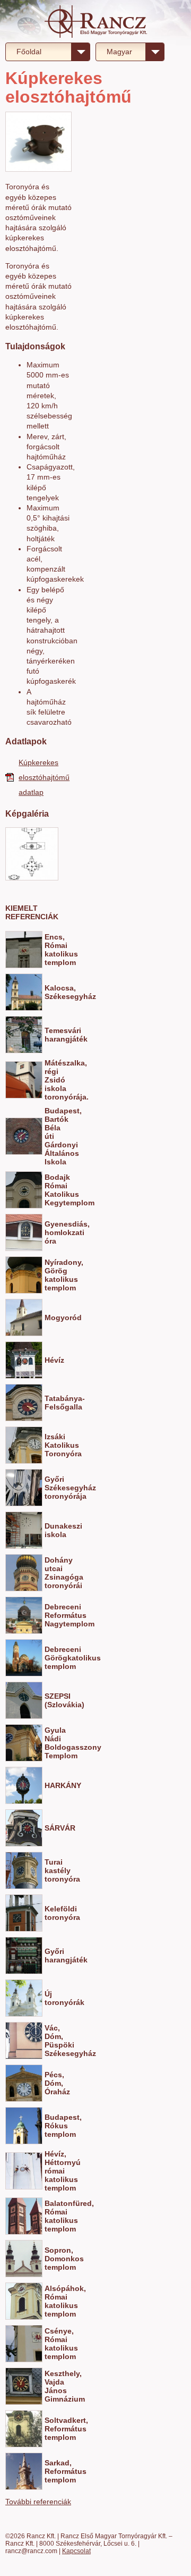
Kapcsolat (76, 2551)
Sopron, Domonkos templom (51, 2259)
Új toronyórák (51, 1998)
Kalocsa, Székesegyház (51, 992)
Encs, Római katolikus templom (51, 950)
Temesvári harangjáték (51, 1035)
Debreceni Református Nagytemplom (51, 1615)
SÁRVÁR (51, 1828)
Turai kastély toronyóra (51, 1870)
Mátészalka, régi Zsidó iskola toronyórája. (51, 1080)
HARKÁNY (51, 1785)
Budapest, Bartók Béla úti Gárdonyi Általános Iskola (51, 1136)
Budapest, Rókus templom (51, 2126)
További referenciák (38, 2502)
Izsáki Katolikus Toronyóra (51, 1445)
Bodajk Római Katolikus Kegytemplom (51, 1190)
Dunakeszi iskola (51, 1530)
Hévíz (51, 1360)
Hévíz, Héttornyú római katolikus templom (51, 2171)
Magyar (119, 52)
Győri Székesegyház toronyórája (51, 1488)
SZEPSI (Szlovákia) (51, 1700)
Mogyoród (51, 1318)
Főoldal (29, 52)
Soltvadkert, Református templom (51, 2429)
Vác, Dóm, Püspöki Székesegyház (51, 2041)
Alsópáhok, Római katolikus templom (51, 2301)
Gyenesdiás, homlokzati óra (51, 1232)
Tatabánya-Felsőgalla (51, 1403)
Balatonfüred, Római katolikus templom (51, 2216)
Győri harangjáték (51, 1956)
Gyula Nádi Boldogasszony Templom (51, 1743)
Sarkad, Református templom (51, 2471)
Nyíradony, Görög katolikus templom (51, 1275)
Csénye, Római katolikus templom (51, 2344)
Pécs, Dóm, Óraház (51, 2083)
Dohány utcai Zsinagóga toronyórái (51, 1573)
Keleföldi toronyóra (51, 1913)
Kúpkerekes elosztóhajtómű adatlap (44, 777)
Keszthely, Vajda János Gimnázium (51, 2386)
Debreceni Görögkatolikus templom (51, 1658)
